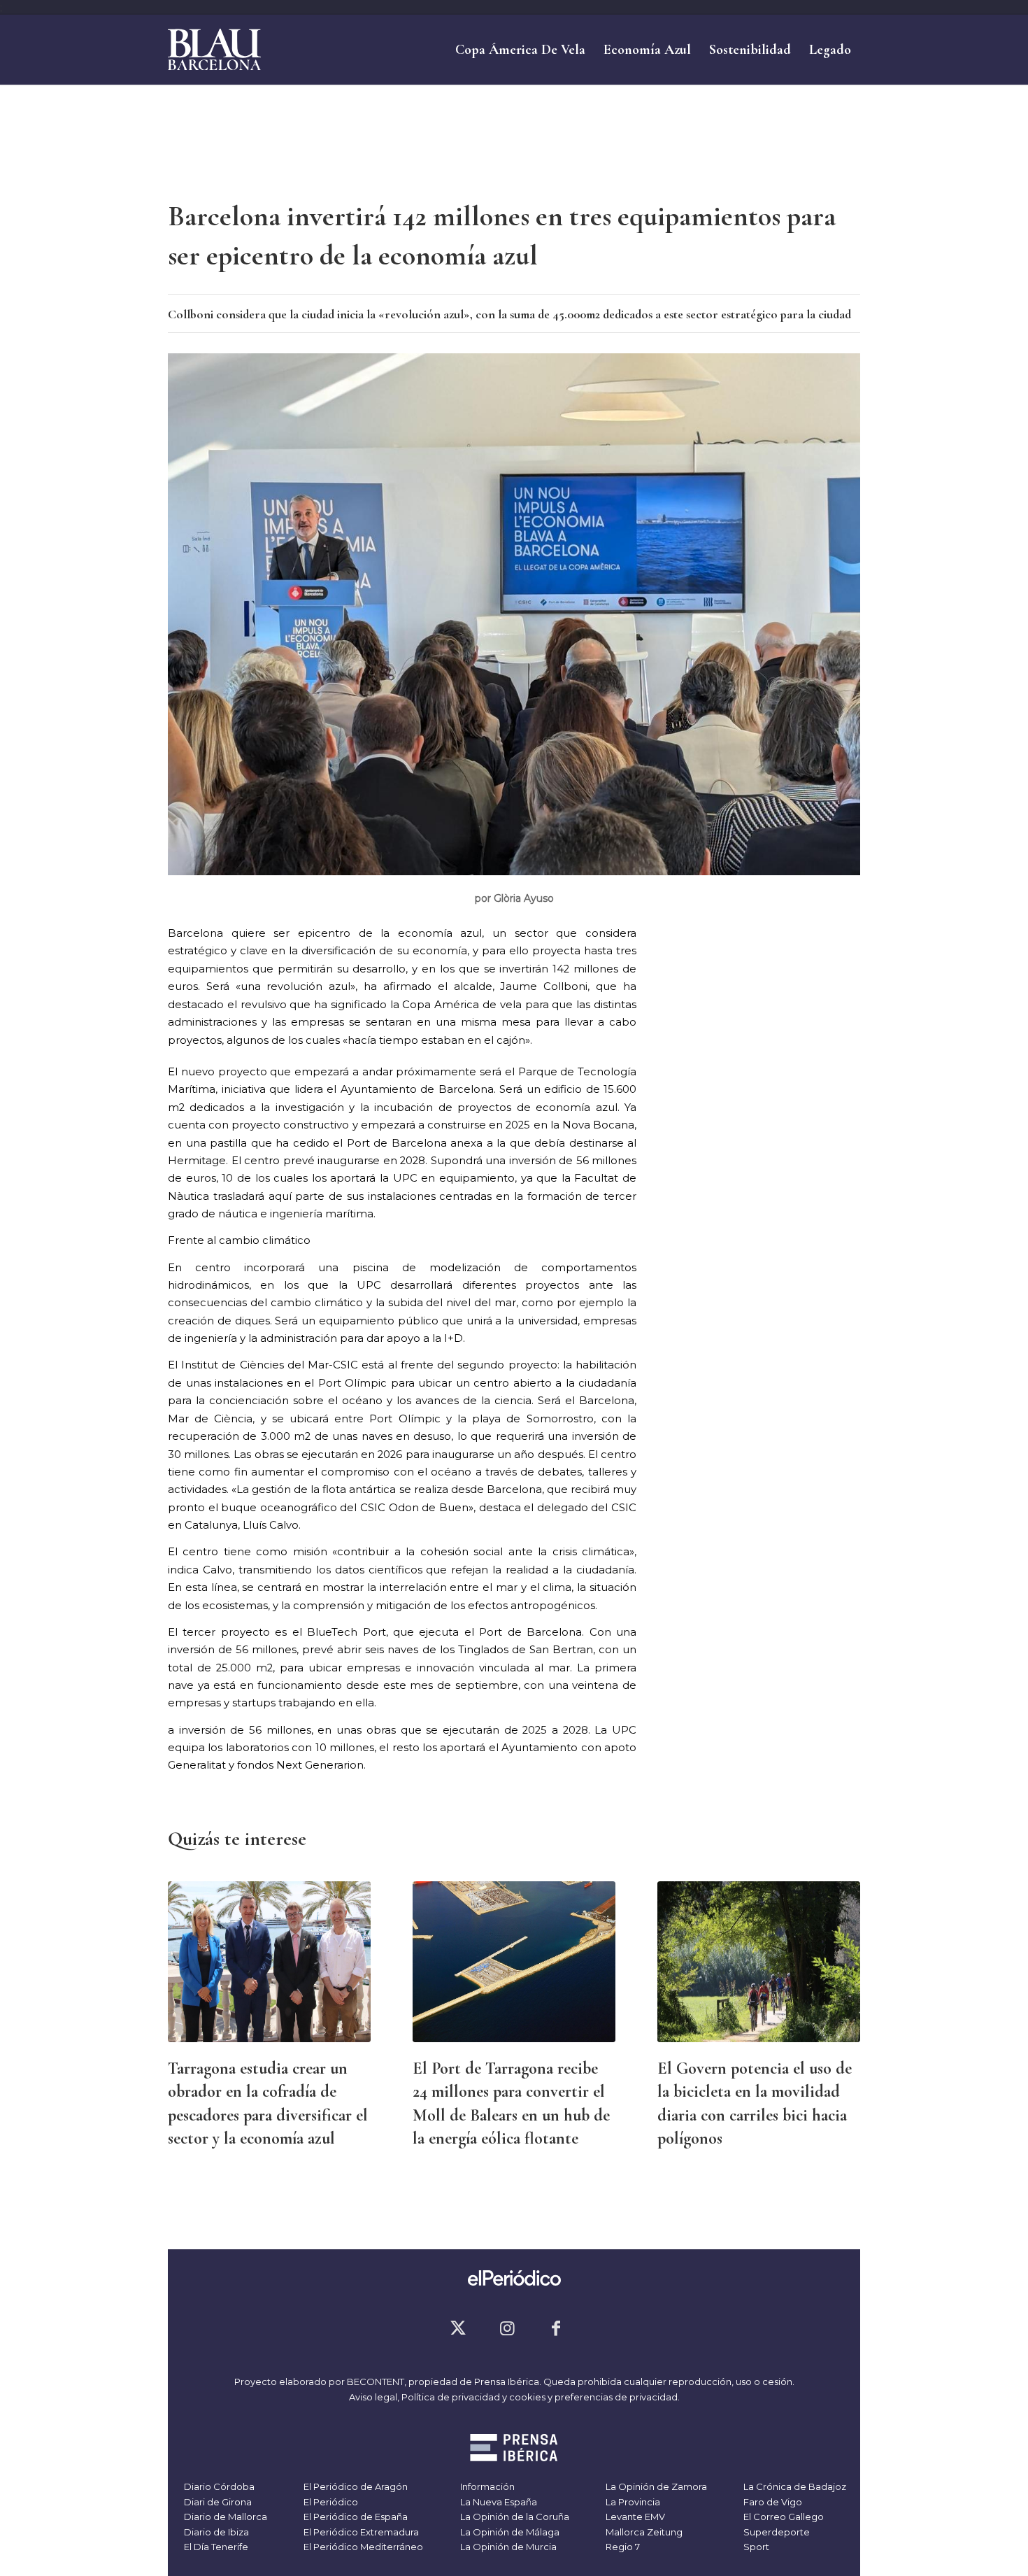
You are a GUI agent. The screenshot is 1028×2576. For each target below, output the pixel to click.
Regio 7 (622, 2547)
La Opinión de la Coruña (514, 2517)
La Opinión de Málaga (509, 2532)
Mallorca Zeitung (643, 2532)
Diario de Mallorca (224, 2517)
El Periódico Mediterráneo (362, 2547)
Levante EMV (634, 2517)
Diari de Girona (217, 2502)
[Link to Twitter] (458, 2328)
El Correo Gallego (783, 2517)
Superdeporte (776, 2532)
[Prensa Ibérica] (514, 2449)
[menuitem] (520, 50)
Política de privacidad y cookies (473, 2397)
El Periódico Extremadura (360, 2532)
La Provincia (632, 2502)
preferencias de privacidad (616, 2397)
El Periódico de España (355, 2517)
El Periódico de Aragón (355, 2486)
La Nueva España (498, 2502)
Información (486, 2486)
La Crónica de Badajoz (794, 2486)
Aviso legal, (375, 2397)
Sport (755, 2547)
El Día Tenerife (215, 2547)
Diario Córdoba (218, 2486)
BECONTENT (376, 2382)
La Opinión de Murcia (507, 2547)
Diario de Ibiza (215, 2532)
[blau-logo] (214, 50)
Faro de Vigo (772, 2502)
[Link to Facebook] (556, 2328)
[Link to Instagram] (507, 2328)
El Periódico (330, 2502)
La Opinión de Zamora (655, 2486)
